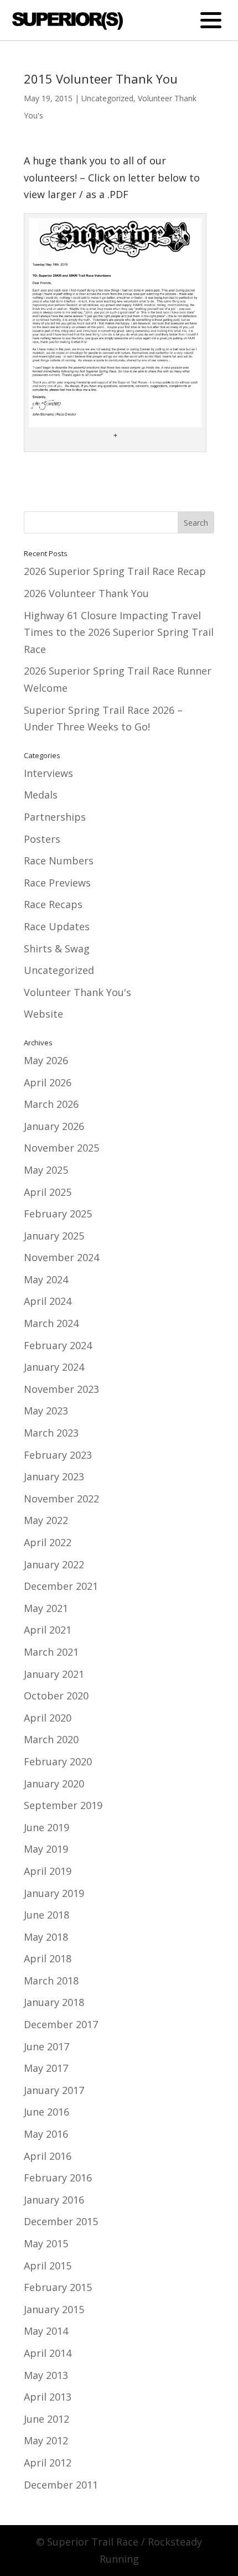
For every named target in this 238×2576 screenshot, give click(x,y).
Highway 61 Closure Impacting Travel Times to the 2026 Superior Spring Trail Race (119, 632)
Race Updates (57, 926)
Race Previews (57, 883)
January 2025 (54, 1236)
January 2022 (54, 1564)
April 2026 (48, 1082)
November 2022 (61, 1499)
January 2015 (54, 2309)
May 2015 (46, 2243)
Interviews (48, 773)
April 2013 (48, 2397)
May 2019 (46, 1849)
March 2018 (51, 1981)
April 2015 (48, 2266)
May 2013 (46, 2375)
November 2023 (61, 1389)
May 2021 (46, 1608)
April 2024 (48, 1301)
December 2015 (61, 2221)
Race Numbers (59, 861)
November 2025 (61, 1148)
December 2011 (61, 2485)
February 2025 (58, 1214)
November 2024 (61, 1257)
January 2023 (54, 1476)
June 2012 (46, 2419)
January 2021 (54, 1674)
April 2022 (48, 1542)
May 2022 (46, 1520)
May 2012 (46, 2440)
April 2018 (48, 1958)
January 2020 (54, 1784)
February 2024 (58, 1345)
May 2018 (46, 1937)
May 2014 (46, 2331)
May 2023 (46, 1411)
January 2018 (54, 2002)
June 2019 (46, 1827)
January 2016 (54, 2200)
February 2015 (58, 2287)
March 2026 (51, 1104)
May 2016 (46, 2134)
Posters (42, 839)
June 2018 (46, 1915)
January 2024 (54, 1367)
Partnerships (55, 817)
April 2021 (48, 1630)
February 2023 (58, 1455)
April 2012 (48, 2463)
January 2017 (54, 2090)
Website (43, 1014)
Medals (41, 795)
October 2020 (56, 1696)
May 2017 (46, 2068)
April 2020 (48, 1718)
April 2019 (48, 1871)
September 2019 (63, 1805)
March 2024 (51, 1323)
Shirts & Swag (57, 948)
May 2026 (46, 1060)
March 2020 (51, 1739)
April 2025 (48, 1192)
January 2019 (54, 1893)
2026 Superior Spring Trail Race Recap (115, 571)
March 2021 (51, 1652)
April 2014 (48, 2353)
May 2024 (46, 1279)
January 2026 (54, 1126)
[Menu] (211, 20)
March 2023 (51, 1433)
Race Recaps (53, 904)
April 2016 (48, 2156)
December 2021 (61, 1586)
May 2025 (46, 1170)
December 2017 (61, 2024)
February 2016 (58, 2178)
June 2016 (46, 2112)
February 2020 (58, 1761)
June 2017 (46, 2046)
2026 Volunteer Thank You (86, 593)
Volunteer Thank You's (77, 992)
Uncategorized (107, 98)
